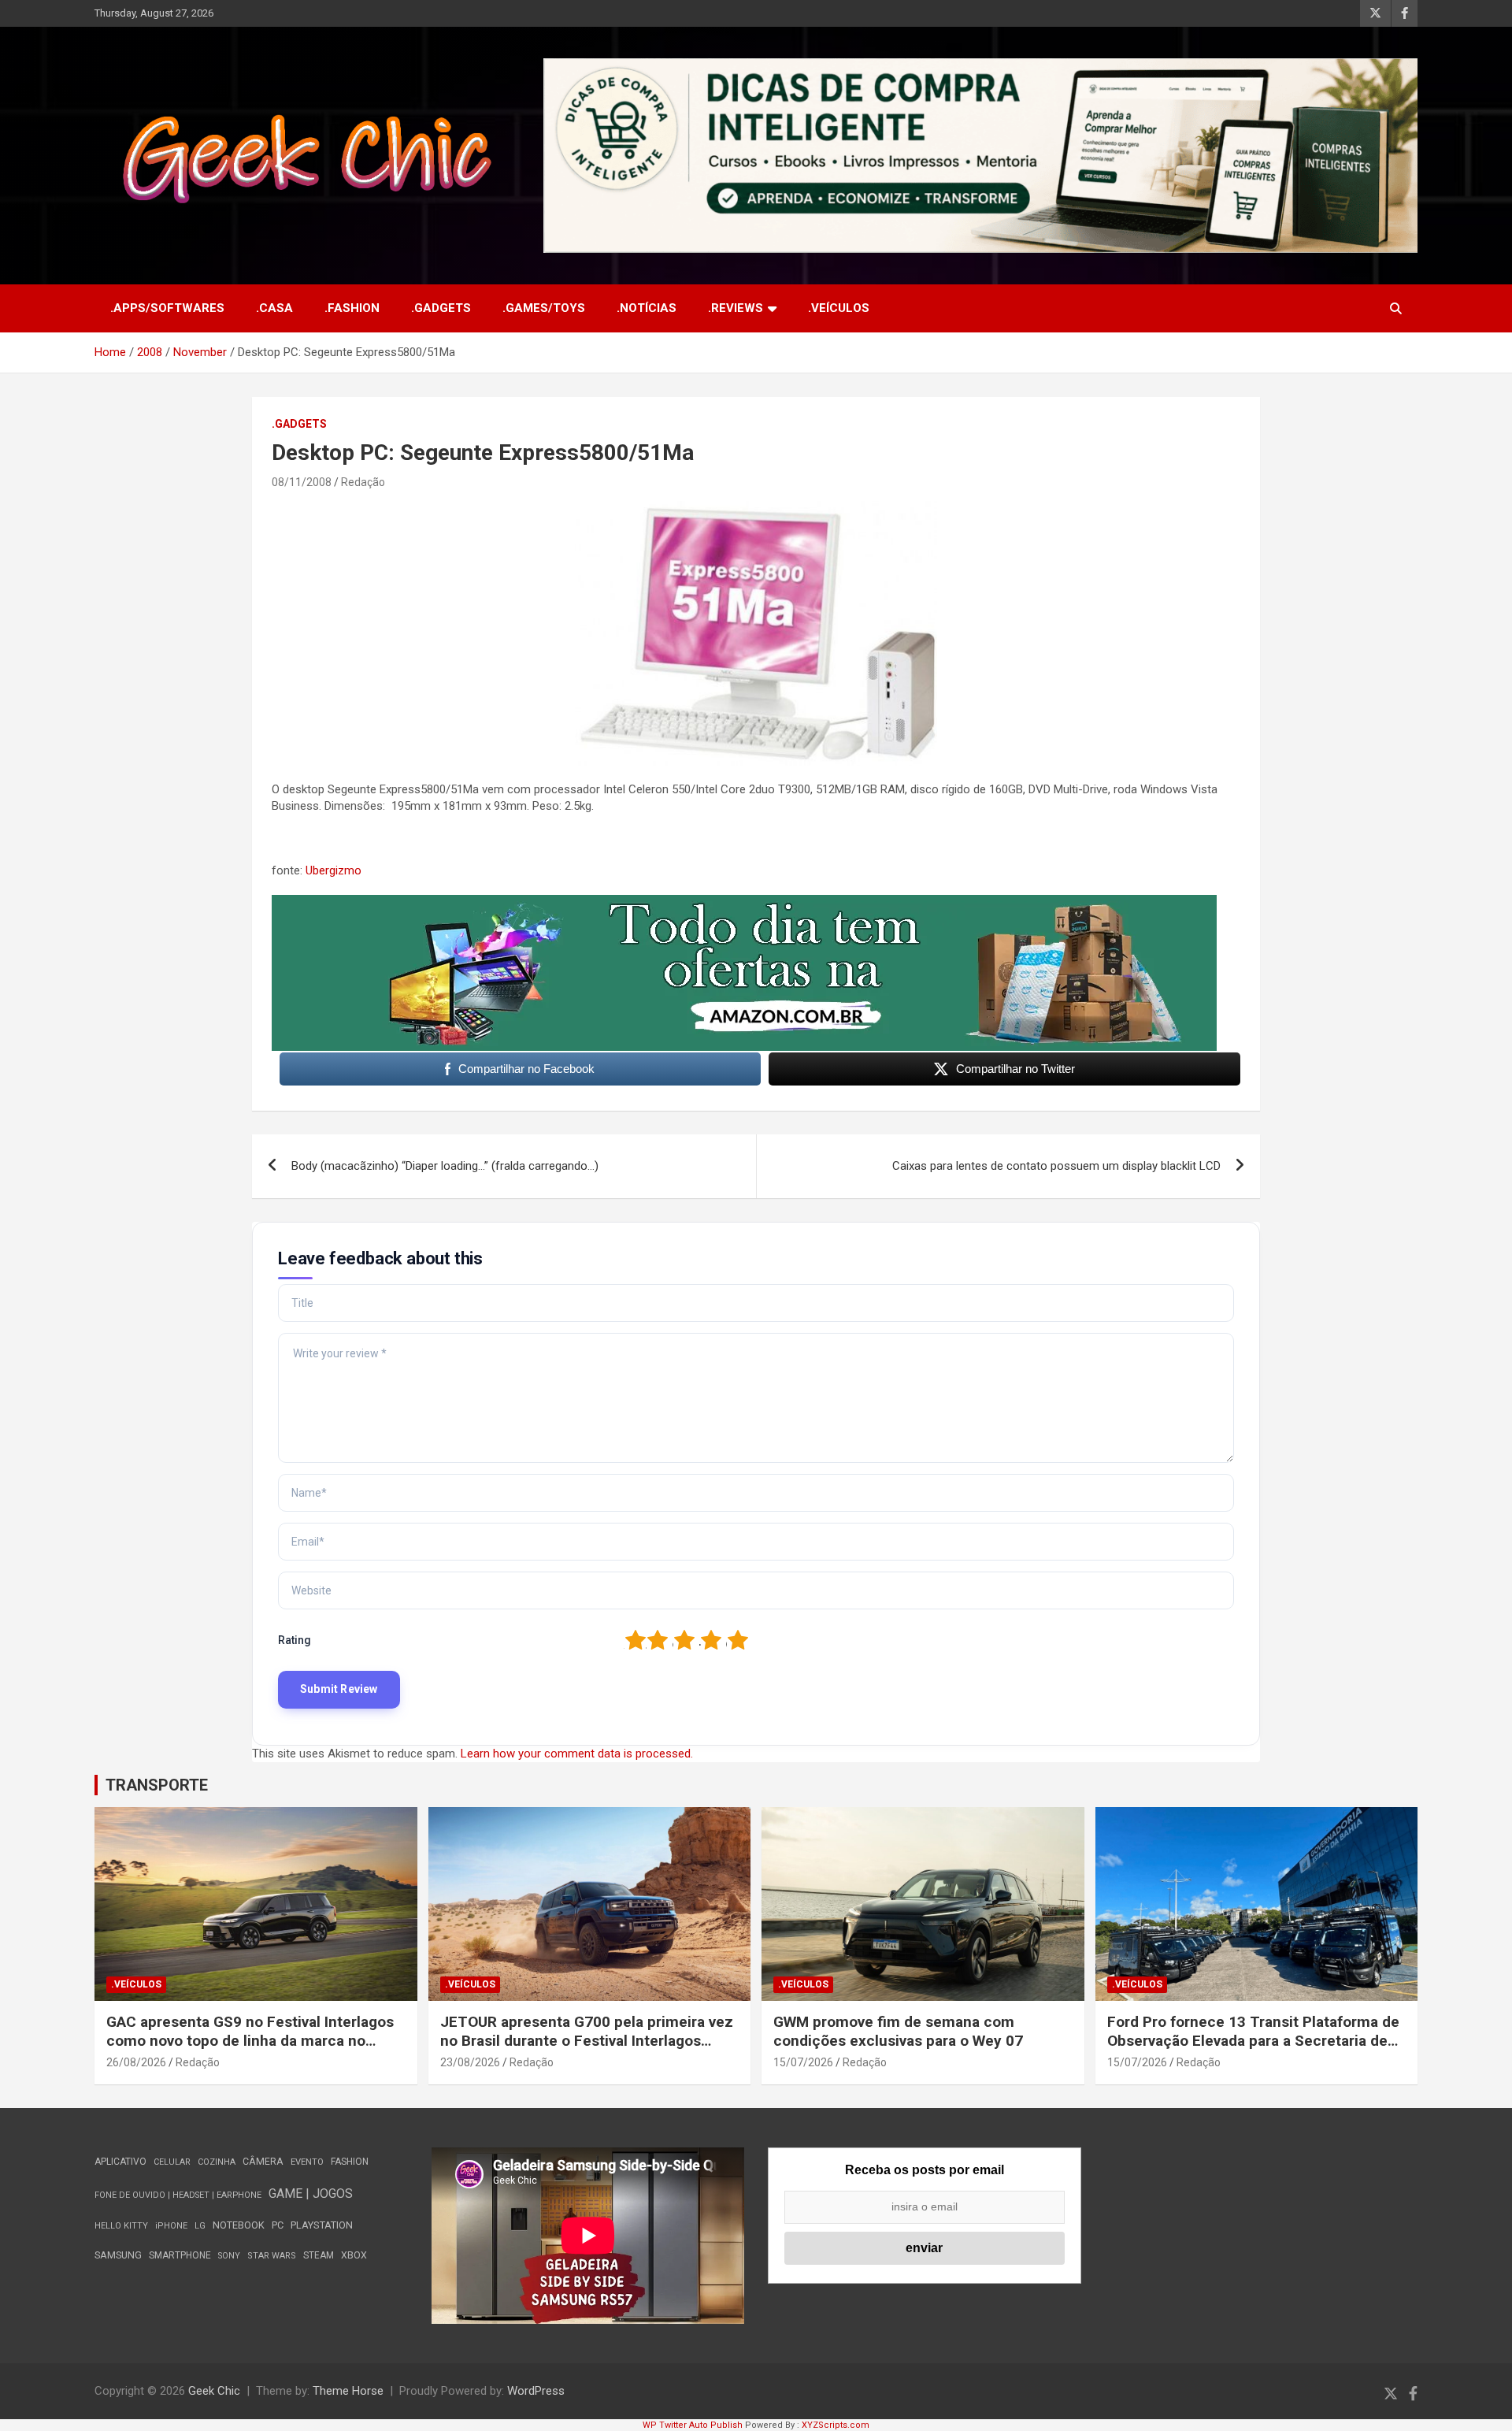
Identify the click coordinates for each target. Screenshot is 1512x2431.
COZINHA (217, 2162)
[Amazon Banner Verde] (744, 903)
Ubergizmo (334, 870)
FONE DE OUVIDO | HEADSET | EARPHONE (178, 2195)
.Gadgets (441, 308)
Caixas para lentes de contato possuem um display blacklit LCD (1056, 1166)
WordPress (536, 2391)
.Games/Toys (544, 308)
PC (278, 2225)
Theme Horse (348, 2391)
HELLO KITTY (121, 2226)
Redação (363, 482)
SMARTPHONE (180, 2255)
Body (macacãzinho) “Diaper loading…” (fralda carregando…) (445, 1166)
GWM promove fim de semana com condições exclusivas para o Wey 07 (898, 2032)
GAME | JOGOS (311, 2193)
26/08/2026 (136, 2062)
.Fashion (352, 308)
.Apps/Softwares (167, 308)
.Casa (274, 308)
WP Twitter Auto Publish (693, 2425)
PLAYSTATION (322, 2225)
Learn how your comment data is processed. (577, 1754)
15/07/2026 (803, 2062)
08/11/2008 (302, 482)
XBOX (354, 2255)
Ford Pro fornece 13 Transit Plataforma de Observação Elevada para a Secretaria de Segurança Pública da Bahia (1253, 2041)
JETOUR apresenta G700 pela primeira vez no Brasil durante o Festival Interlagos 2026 (587, 2041)
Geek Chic (214, 2391)
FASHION (350, 2162)
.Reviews (736, 308)
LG (200, 2226)
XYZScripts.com (836, 2425)
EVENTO (307, 2162)
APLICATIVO (120, 2162)
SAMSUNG (118, 2255)
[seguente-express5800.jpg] (756, 509)
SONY (229, 2256)
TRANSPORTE (157, 1785)
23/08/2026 (470, 2062)
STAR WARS (272, 2256)
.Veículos (839, 308)
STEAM (319, 2255)
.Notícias (647, 308)
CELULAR (172, 2162)
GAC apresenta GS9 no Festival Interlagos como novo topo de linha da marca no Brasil (250, 2041)
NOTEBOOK (239, 2225)
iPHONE (171, 2226)
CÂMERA (263, 2162)
